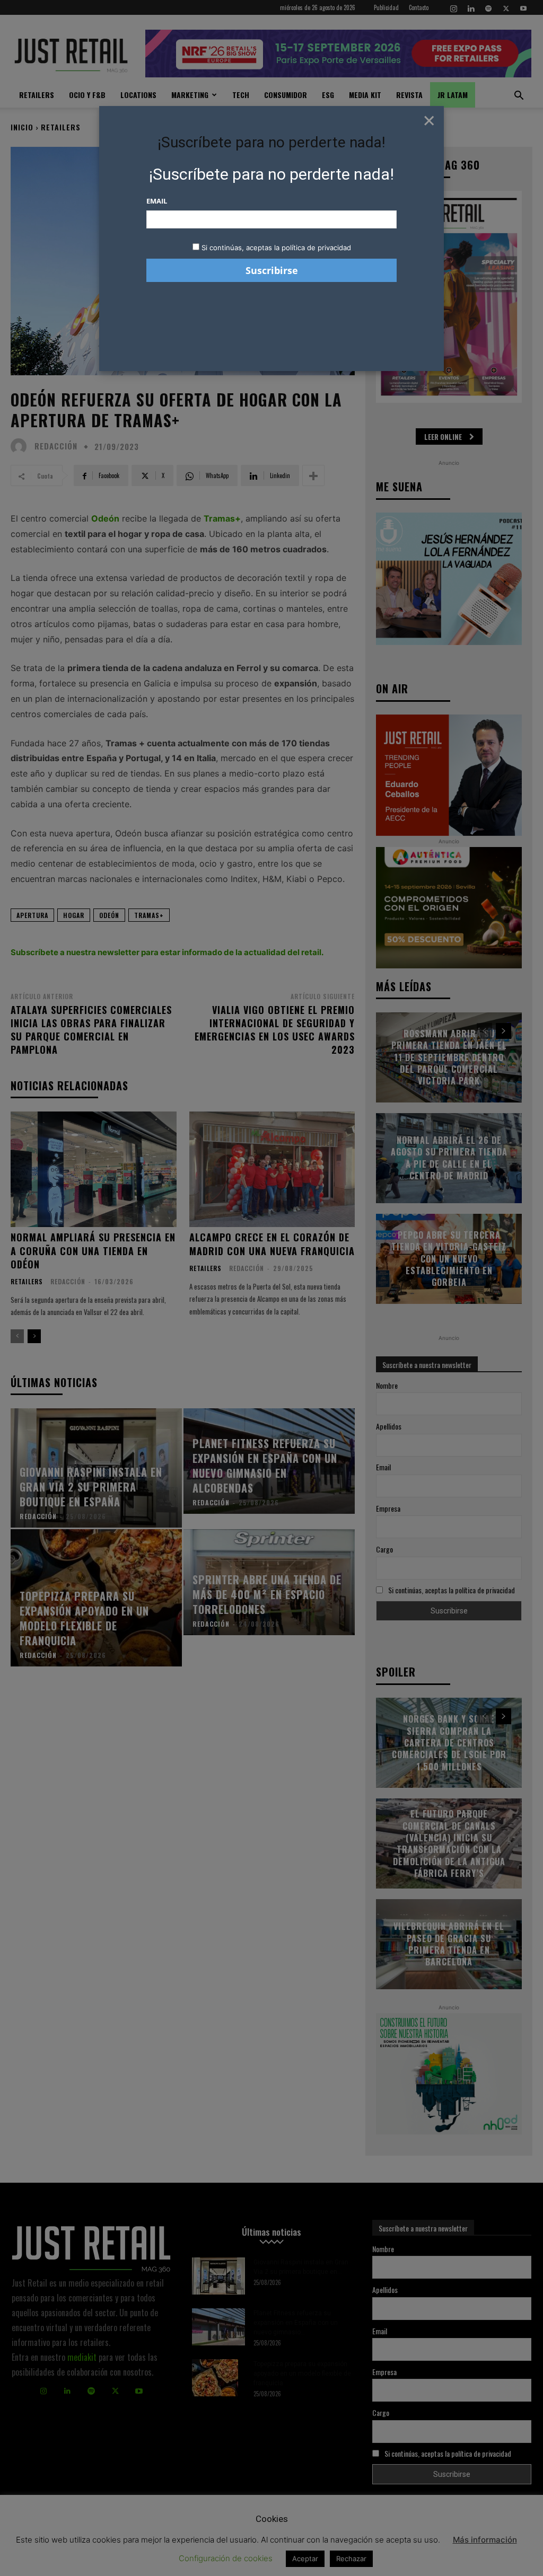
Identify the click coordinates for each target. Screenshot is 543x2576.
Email (157, 201)
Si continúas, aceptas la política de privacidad (276, 248)
